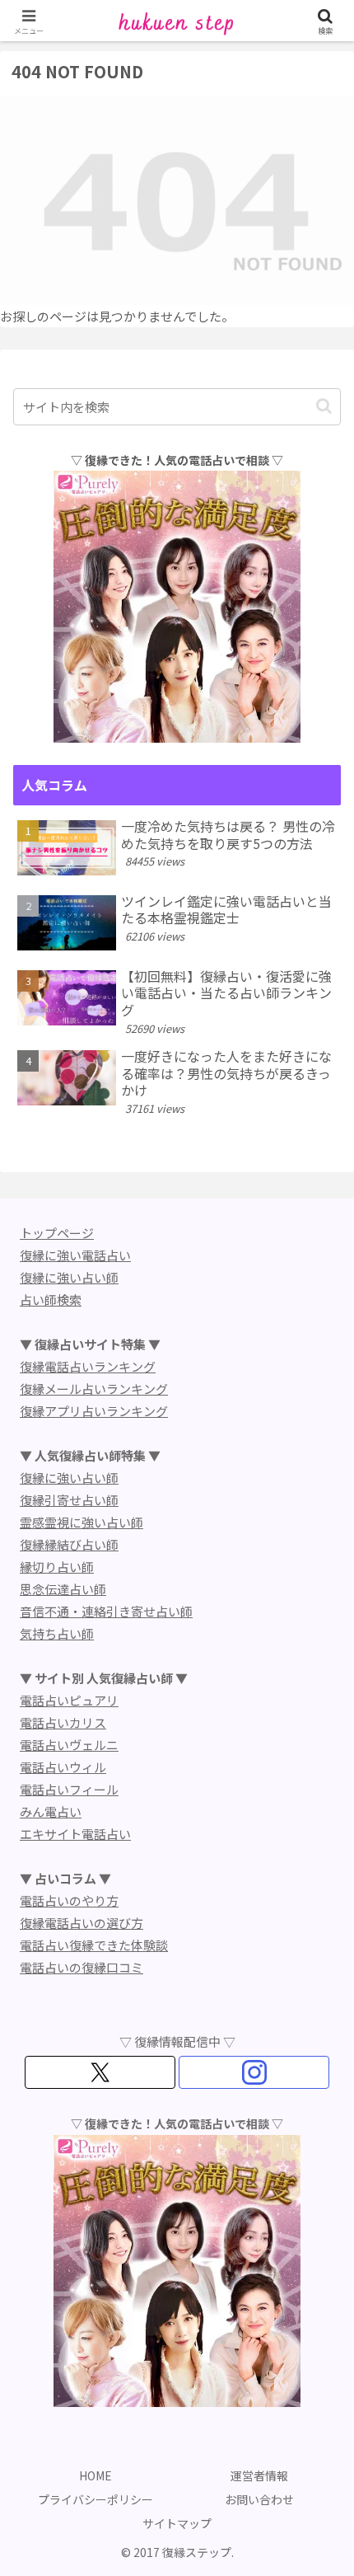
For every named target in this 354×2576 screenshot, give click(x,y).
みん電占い (51, 1811)
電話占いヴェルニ (69, 1745)
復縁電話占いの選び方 (82, 1923)
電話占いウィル (63, 1767)
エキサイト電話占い (75, 1834)
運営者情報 (259, 2475)
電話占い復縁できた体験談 (94, 1945)
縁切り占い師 (57, 1567)
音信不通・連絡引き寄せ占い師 (106, 1611)
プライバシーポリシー (95, 2499)
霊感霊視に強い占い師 (82, 1522)
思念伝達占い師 (63, 1589)
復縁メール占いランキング (94, 1389)
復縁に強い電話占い (75, 1255)
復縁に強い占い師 (69, 1277)
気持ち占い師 (57, 1633)
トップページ (57, 1233)
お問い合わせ (259, 2499)
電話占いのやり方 (69, 1900)
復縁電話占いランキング (88, 1366)
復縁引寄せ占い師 (69, 1500)
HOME (95, 2475)
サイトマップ (177, 2523)
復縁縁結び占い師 (69, 1544)
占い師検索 (51, 1300)
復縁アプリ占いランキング (94, 1411)
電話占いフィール (69, 1789)
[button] (324, 406)
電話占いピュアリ (69, 1700)
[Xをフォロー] (100, 2072)
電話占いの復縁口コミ (82, 1967)
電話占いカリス (63, 1722)
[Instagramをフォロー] (254, 2072)
